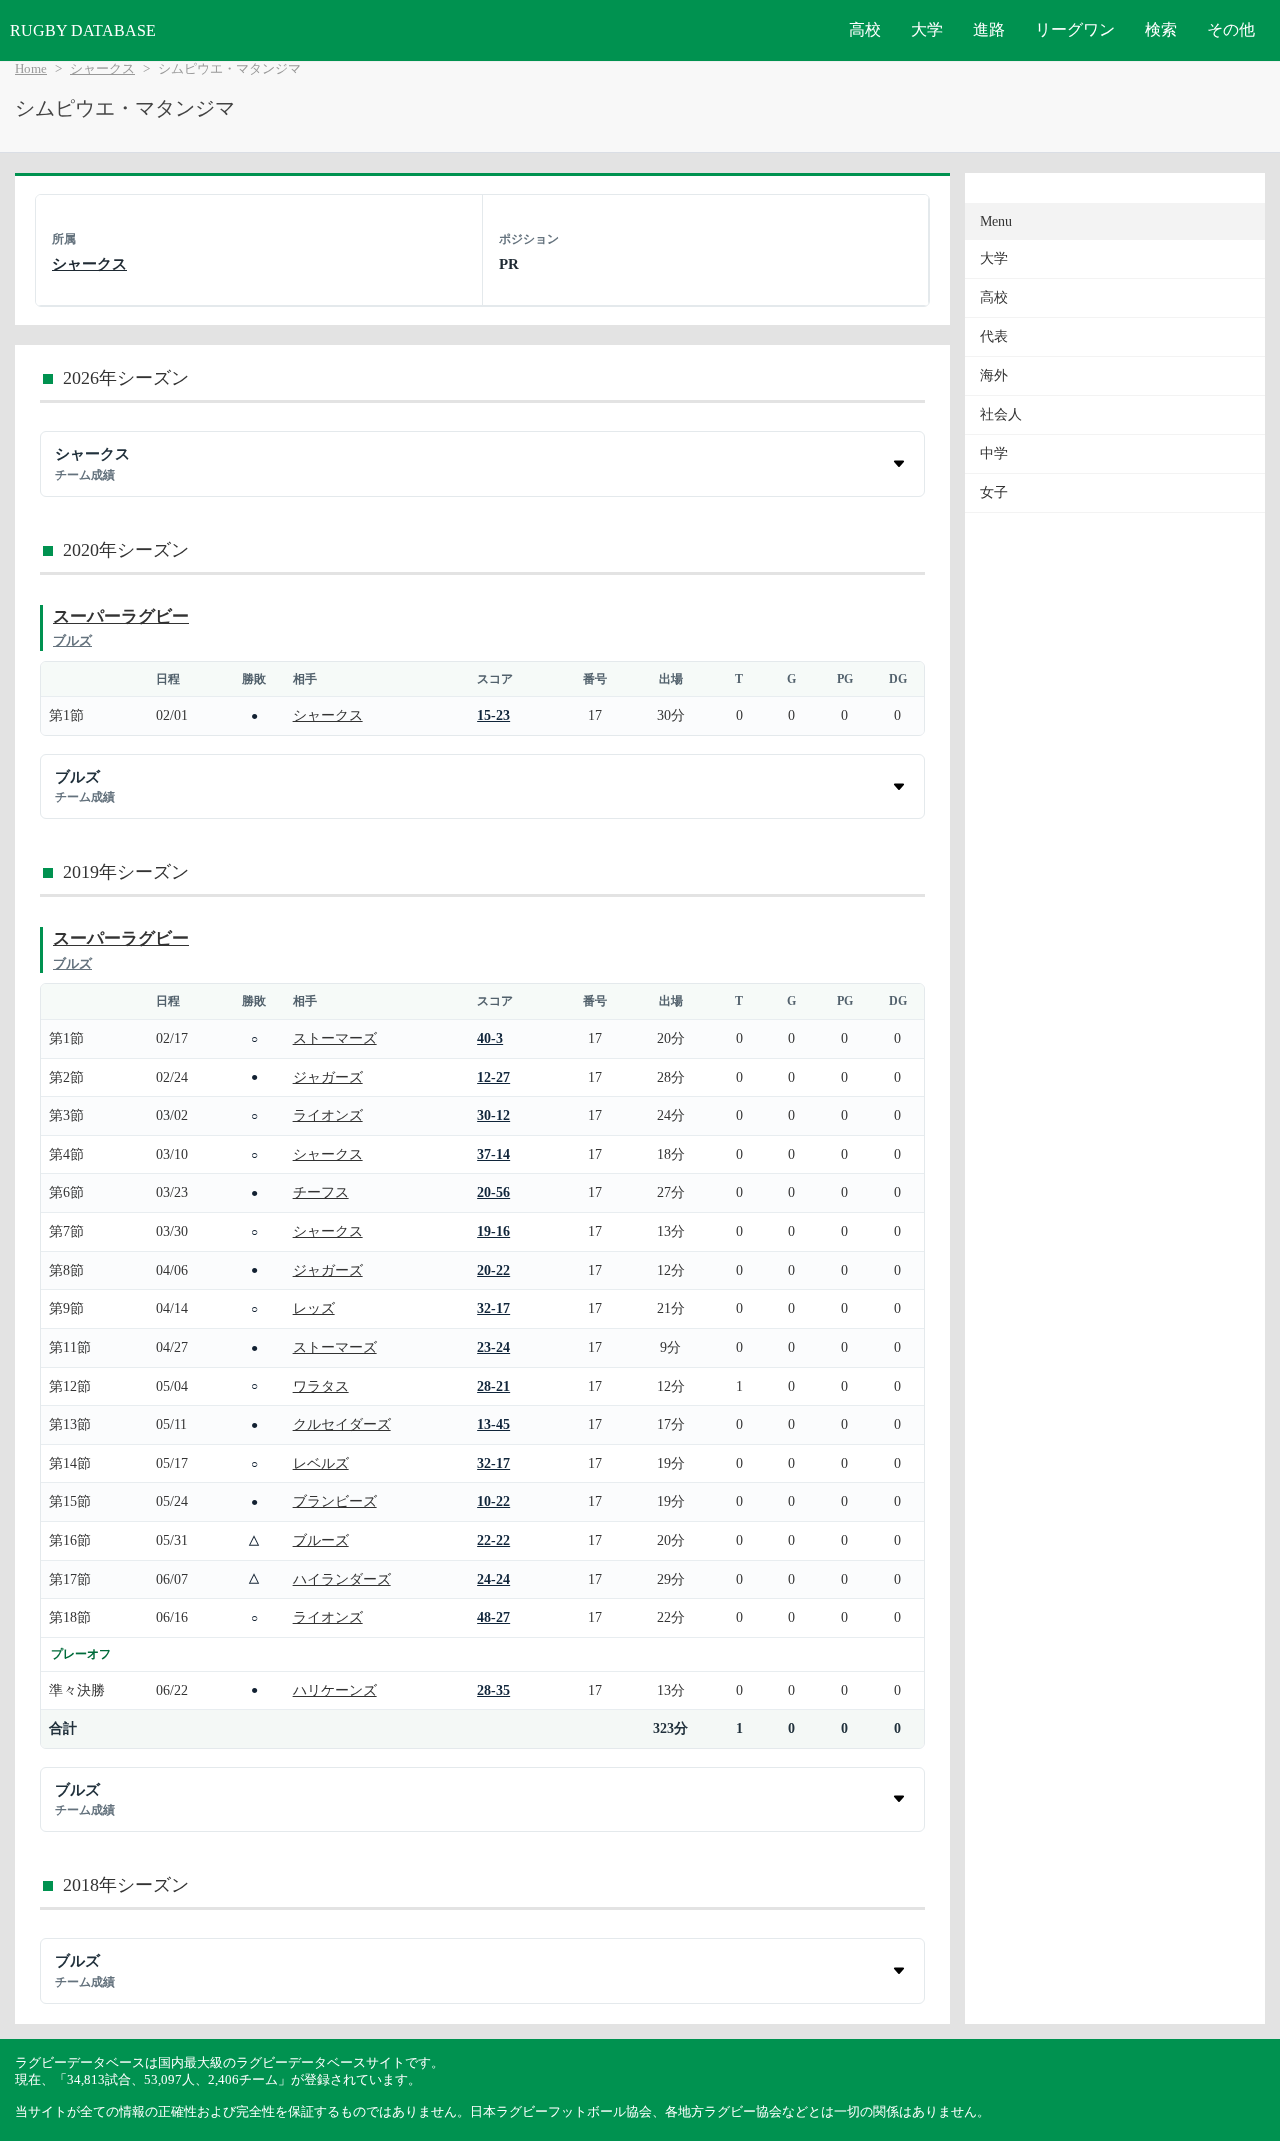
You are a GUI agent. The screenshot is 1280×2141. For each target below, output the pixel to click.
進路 (989, 29)
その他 (1231, 29)
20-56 (493, 1192)
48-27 (493, 1617)
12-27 (493, 1077)
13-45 (493, 1424)
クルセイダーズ (342, 1424)
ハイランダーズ (342, 1579)
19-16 (493, 1231)
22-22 (493, 1540)
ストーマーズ (335, 1038)
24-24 (493, 1579)
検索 (1161, 29)
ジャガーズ (328, 1077)
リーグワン (1075, 29)
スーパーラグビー (121, 616)
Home (31, 69)
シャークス (102, 69)
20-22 (493, 1270)
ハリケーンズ (335, 1690)
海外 (994, 375)
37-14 (493, 1154)
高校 (865, 29)
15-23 (493, 715)
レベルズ (321, 1463)
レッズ (314, 1308)
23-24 (493, 1347)
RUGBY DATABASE (83, 30)
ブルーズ (321, 1540)
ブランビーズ (335, 1501)
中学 (994, 453)
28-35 (493, 1690)
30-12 (493, 1115)
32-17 (493, 1308)
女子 (994, 492)
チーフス (321, 1192)
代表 (994, 336)
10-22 (493, 1501)
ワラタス (321, 1386)
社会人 (1001, 414)
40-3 (490, 1038)
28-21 (493, 1386)
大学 (927, 29)
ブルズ (72, 640)
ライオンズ (328, 1115)
